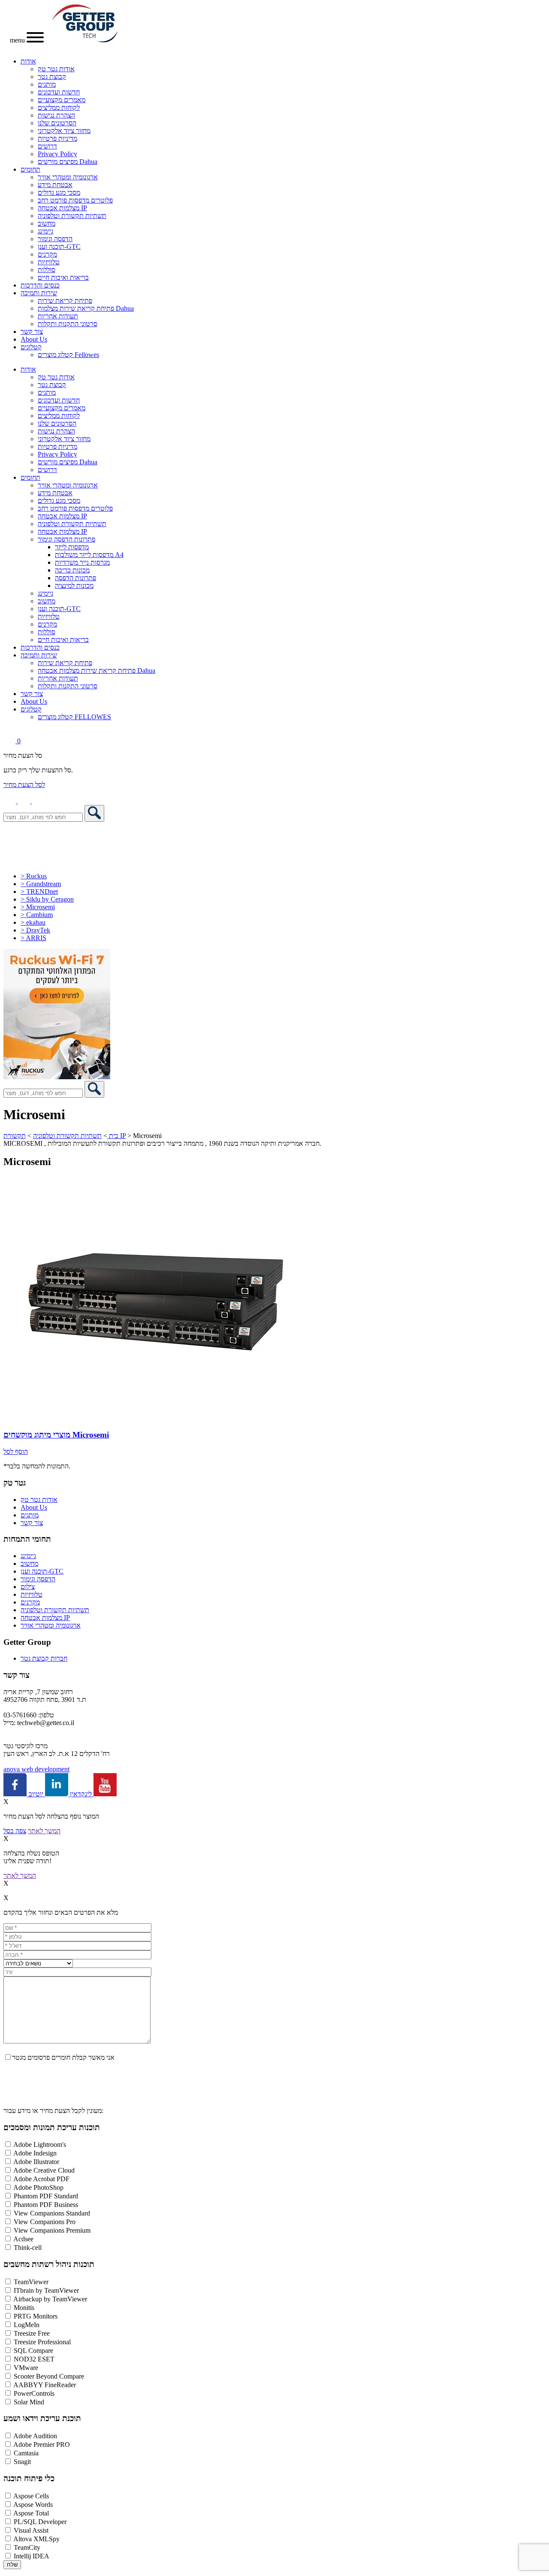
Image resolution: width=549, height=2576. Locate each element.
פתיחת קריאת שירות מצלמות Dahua (86, 308)
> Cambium (37, 915)
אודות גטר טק (56, 69)
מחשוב (47, 223)
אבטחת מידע (55, 185)
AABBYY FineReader (45, 2385)
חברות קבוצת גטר (44, 1658)
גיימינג (45, 231)
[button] (38, 801)
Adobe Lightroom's (40, 2145)
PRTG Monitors (36, 2316)
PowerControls (34, 2393)
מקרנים (47, 254)
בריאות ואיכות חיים (63, 277)
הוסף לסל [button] (16, 1451)
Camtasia (26, 2453)
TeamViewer (31, 2282)
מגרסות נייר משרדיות (82, 562)
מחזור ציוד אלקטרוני (64, 131)
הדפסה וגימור (55, 239)
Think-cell (28, 2248)
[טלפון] (11, 801)
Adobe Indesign (35, 2153)
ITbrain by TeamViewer (46, 2290)
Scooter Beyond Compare (49, 2376)
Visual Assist (31, 2530)
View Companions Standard (52, 2213)
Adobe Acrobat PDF (41, 2179)
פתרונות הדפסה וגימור (66, 539)
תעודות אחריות (58, 316)
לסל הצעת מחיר (24, 785)
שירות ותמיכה (39, 293)
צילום (28, 1587)
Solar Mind (29, 2402)
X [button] (6, 1802)
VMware (26, 2368)
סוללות (47, 270)
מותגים (47, 84)
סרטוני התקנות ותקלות (68, 324)
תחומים (30, 169)
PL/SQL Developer (40, 2522)
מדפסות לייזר (72, 547)
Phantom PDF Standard (46, 2196)
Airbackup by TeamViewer (50, 2299)
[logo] (85, 40)
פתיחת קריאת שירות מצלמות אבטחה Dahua (97, 670)
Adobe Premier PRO (42, 2444)
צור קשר (32, 331)
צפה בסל (15, 1831)
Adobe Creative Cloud (44, 2170)
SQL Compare (33, 2350)
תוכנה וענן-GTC (59, 247)
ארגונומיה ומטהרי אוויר (68, 177)
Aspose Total (31, 2513)
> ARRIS (33, 938)
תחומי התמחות (27, 1539)
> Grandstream (41, 884)
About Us (34, 339)
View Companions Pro (45, 2222)
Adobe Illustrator (36, 2162)
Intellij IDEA (32, 2556)
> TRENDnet (39, 891)
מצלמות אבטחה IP (62, 208)
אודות (28, 61)
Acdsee (23, 2239)
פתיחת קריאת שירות (65, 301)
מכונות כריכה (72, 570)
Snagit (22, 2462)
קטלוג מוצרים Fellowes (68, 355)
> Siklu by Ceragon (47, 899)
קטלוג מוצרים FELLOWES (74, 717)
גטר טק (15, 1483)
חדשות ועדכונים (59, 92)
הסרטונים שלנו (57, 123)
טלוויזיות (49, 262)
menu (18, 40)
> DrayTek (35, 930)
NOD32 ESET (34, 2359)
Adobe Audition (35, 2436)
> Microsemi (38, 907)
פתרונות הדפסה (75, 578)
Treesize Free (32, 2333)
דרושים (47, 146)
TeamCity (27, 2547)
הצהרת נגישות (56, 115)
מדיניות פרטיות (57, 138)
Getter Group (27, 1642)
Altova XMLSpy (36, 2539)
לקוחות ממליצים (59, 107)
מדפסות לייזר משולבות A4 (89, 555)
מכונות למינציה (74, 586)
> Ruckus (34, 876)
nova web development (36, 1769)
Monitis (24, 2308)
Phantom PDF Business (46, 2205)
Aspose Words (33, 2505)
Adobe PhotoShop (38, 2187)
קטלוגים (31, 347)
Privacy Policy (57, 154)
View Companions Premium (52, 2230)
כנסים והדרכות (40, 285)
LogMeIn (27, 2325)
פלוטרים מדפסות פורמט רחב (75, 200)
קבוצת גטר (52, 77)
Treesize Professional (42, 2342)
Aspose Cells (31, 2496)
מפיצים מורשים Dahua (68, 162)
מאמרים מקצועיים (62, 100)
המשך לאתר (44, 1831)
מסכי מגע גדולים (59, 192)
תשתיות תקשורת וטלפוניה (72, 216)
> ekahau (33, 922)
